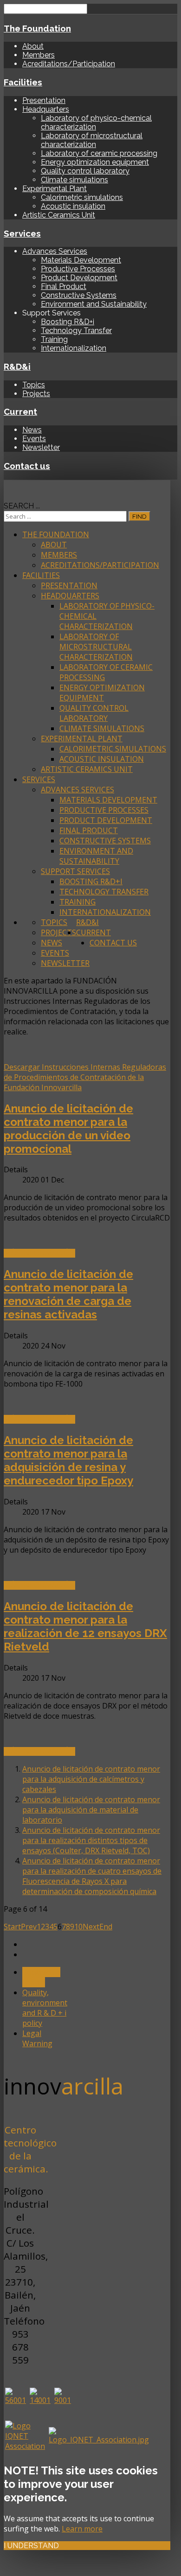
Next (91, 1927)
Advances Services (55, 251)
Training (54, 339)
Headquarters (46, 109)
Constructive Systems (79, 295)
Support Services (75, 871)
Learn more (82, 2529)
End (106, 1927)
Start (12, 1927)
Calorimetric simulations (82, 197)
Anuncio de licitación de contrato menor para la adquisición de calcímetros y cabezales (91, 1779)
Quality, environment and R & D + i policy (45, 2008)
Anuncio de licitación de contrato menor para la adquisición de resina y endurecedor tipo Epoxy (68, 1460)
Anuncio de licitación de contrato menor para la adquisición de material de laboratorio (91, 1810)
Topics (34, 385)
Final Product (64, 286)
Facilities (23, 82)
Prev (29, 1927)
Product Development (79, 278)
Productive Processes (78, 269)
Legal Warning (37, 2038)
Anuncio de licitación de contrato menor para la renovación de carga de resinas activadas (68, 1294)
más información (39, 1253)
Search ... (22, 506)
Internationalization (74, 348)
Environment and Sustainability (94, 304)
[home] (6, 485)
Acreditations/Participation (69, 64)
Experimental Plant (55, 189)
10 (78, 1927)
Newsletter (41, 447)
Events (34, 439)
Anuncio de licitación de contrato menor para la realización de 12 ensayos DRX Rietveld (85, 1626)
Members (39, 55)
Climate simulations (74, 180)
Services (22, 233)
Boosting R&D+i (68, 322)
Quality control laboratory (85, 171)
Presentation (44, 100)
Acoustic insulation (73, 206)
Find (139, 516)
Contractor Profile (41, 1977)
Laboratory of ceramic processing (99, 153)
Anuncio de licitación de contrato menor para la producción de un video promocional (68, 1129)
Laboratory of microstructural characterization (92, 140)
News (32, 430)
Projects (36, 394)
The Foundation (37, 28)
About (33, 46)
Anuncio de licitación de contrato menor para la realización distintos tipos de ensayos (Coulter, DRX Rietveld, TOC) (91, 1840)
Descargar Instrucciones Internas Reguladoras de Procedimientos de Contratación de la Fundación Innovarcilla (85, 1077)
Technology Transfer (76, 331)
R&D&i (17, 366)
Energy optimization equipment (95, 162)
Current (20, 411)
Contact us (27, 466)
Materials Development (81, 260)
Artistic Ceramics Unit (59, 215)
